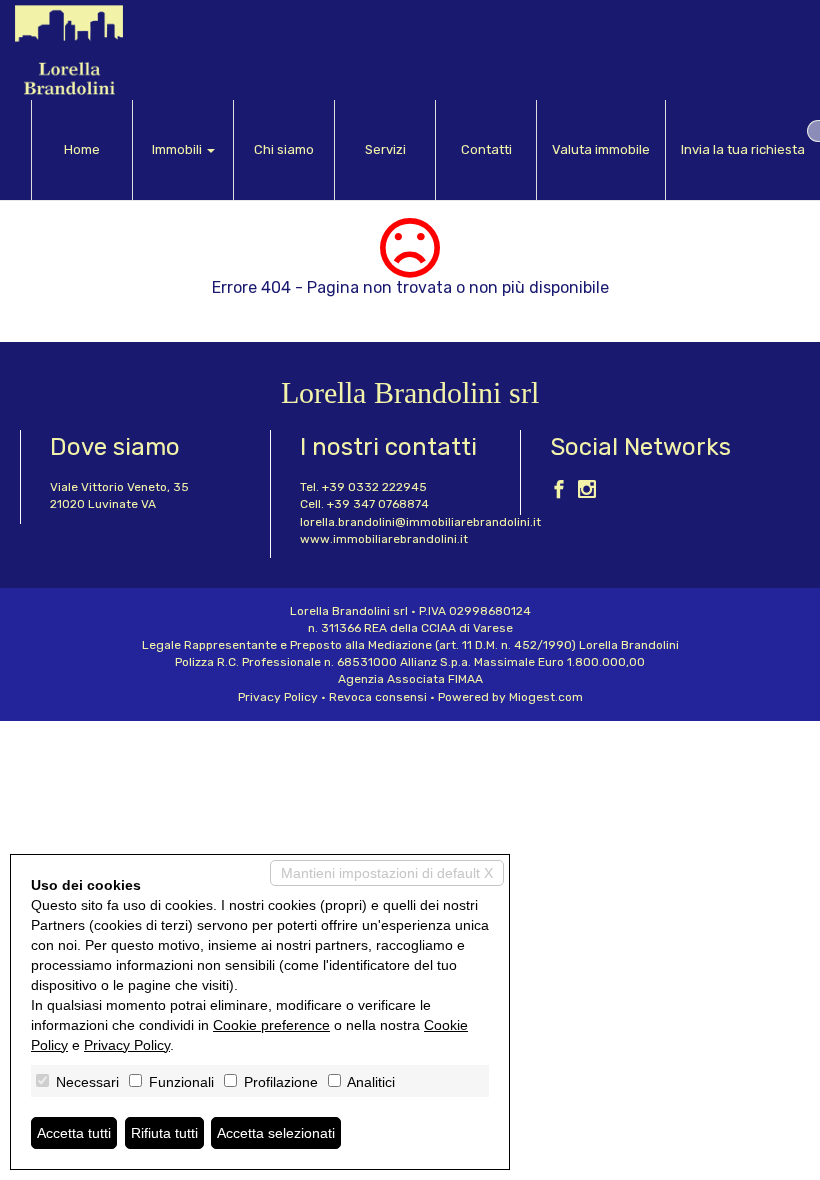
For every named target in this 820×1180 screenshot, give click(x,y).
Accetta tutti (74, 1133)
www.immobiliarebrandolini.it (384, 539)
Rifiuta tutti (164, 1133)
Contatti (486, 149)
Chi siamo (284, 149)
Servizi (385, 149)
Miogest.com (546, 697)
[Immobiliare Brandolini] (69, 50)
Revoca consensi (378, 697)
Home (82, 149)
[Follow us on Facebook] (559, 492)
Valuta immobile (601, 149)
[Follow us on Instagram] (587, 492)
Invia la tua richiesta (743, 149)
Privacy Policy (278, 697)
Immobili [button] (178, 149)
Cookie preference (271, 1025)
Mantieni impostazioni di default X (387, 873)
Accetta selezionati (276, 1133)
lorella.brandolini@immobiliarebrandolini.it (420, 522)
